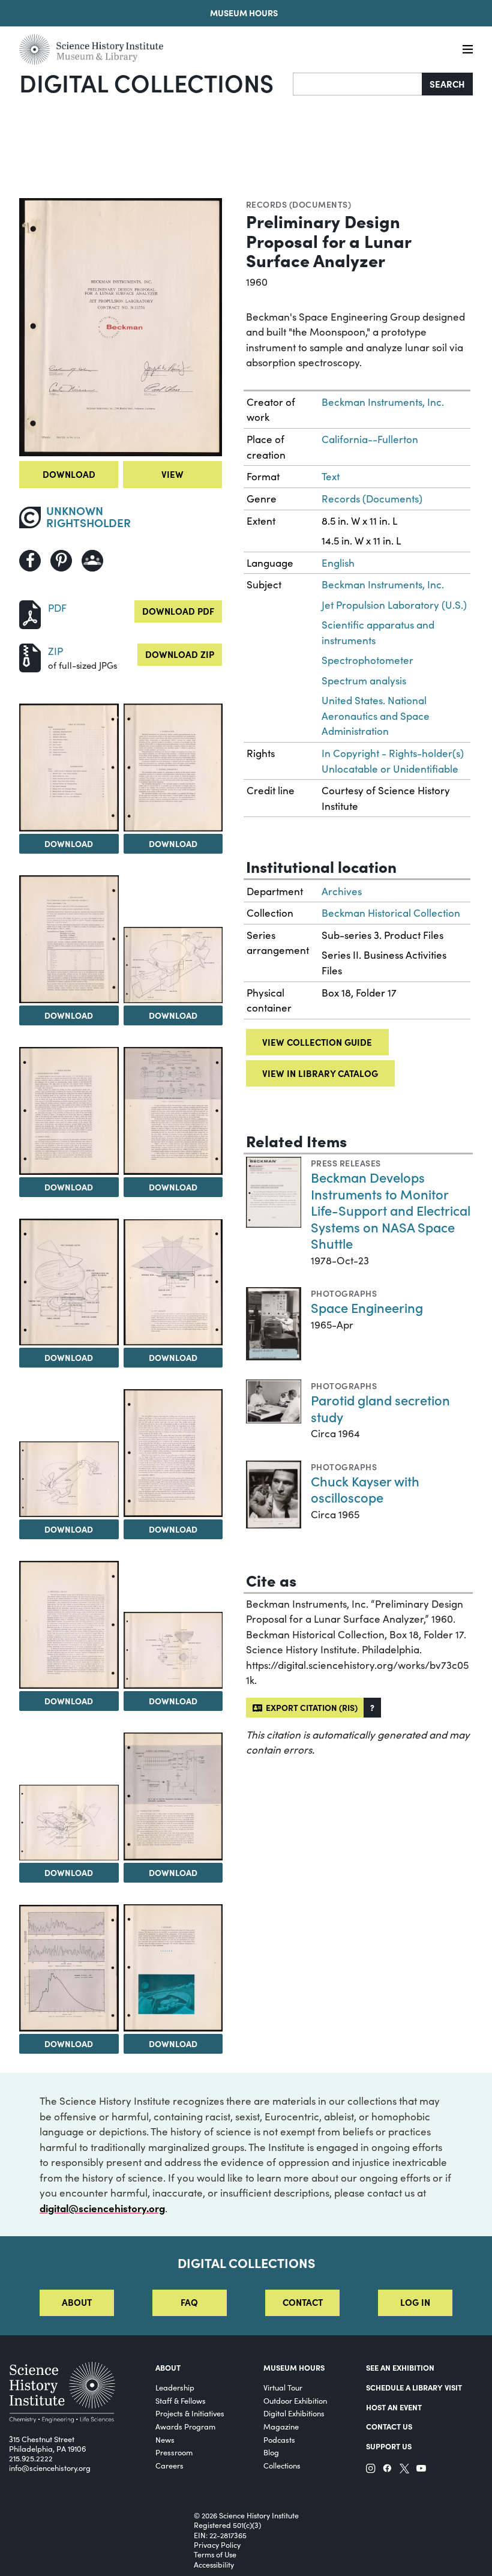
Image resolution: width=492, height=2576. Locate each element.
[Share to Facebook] (30, 561)
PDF (57, 608)
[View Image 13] (173, 1650)
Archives (342, 891)
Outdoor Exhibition (295, 2400)
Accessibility (214, 2565)
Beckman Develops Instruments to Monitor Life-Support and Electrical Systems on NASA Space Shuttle (391, 1210)
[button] (372, 1708)
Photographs (344, 1293)
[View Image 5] (173, 965)
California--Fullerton (370, 439)
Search (447, 84)
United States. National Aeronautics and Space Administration (376, 716)
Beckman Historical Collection (391, 913)
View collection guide (317, 1042)
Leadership (175, 2387)
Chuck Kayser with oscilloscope (365, 1489)
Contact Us (389, 2426)
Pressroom (174, 2452)
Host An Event (394, 2407)
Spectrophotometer (367, 660)
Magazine (281, 2426)
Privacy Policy (217, 2545)
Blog (271, 2452)
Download (69, 474)
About (77, 2302)
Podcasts (279, 2439)
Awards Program (185, 2426)
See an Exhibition (400, 2367)
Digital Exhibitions (294, 2413)
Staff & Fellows (181, 2400)
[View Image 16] (69, 1968)
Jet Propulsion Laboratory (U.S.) (394, 605)
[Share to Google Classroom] (92, 561)
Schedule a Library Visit (414, 2387)
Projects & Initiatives (190, 2413)
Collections (282, 2465)
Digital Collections (146, 82)
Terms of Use (215, 2554)
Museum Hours (244, 13)
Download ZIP (180, 654)
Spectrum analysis (364, 680)
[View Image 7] (173, 1111)
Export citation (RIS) (310, 1707)
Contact (303, 2302)
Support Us (389, 2446)
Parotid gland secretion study (380, 1408)
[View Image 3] (173, 767)
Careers (169, 2465)
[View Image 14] (69, 1823)
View (172, 474)
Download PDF (178, 611)
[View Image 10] (69, 1480)
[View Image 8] (69, 1282)
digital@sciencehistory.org (102, 2208)
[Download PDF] (30, 613)
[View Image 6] (69, 1111)
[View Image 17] (173, 1968)
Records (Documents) (298, 204)
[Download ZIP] (30, 656)
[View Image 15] (173, 1796)
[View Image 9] (173, 1282)
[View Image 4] (69, 939)
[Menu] (468, 50)
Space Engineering (367, 1307)
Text (331, 476)
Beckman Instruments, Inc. (383, 402)
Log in (415, 2302)
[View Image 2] (69, 767)
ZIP (55, 651)
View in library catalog (320, 1073)
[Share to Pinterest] (61, 561)
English (338, 563)
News (165, 2439)
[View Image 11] (173, 1453)
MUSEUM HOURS (294, 2367)
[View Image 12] (69, 1624)
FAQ (189, 2302)
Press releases (346, 1163)
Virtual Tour (283, 2387)
